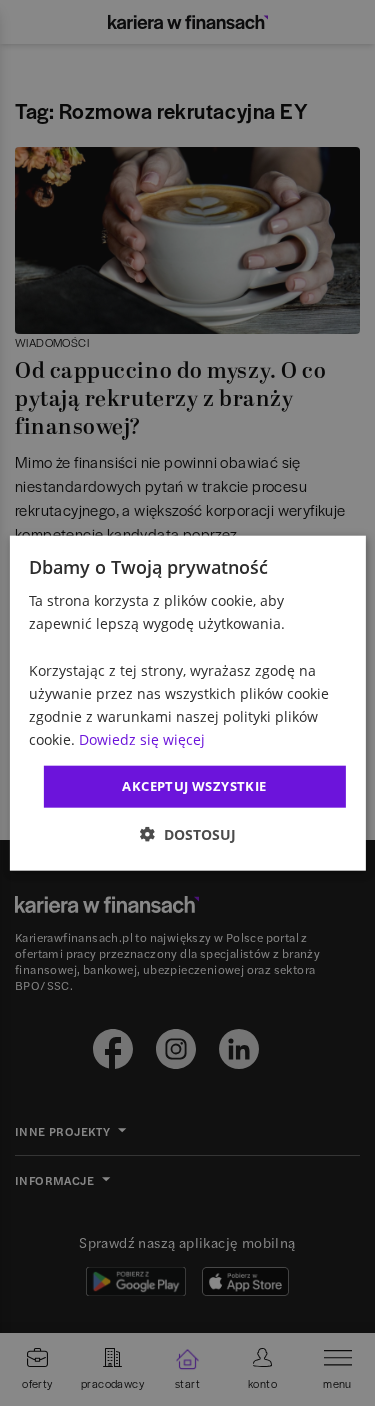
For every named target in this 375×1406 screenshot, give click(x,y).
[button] (188, 833)
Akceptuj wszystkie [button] (194, 786)
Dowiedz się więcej (142, 739)
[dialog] (187, 703)
